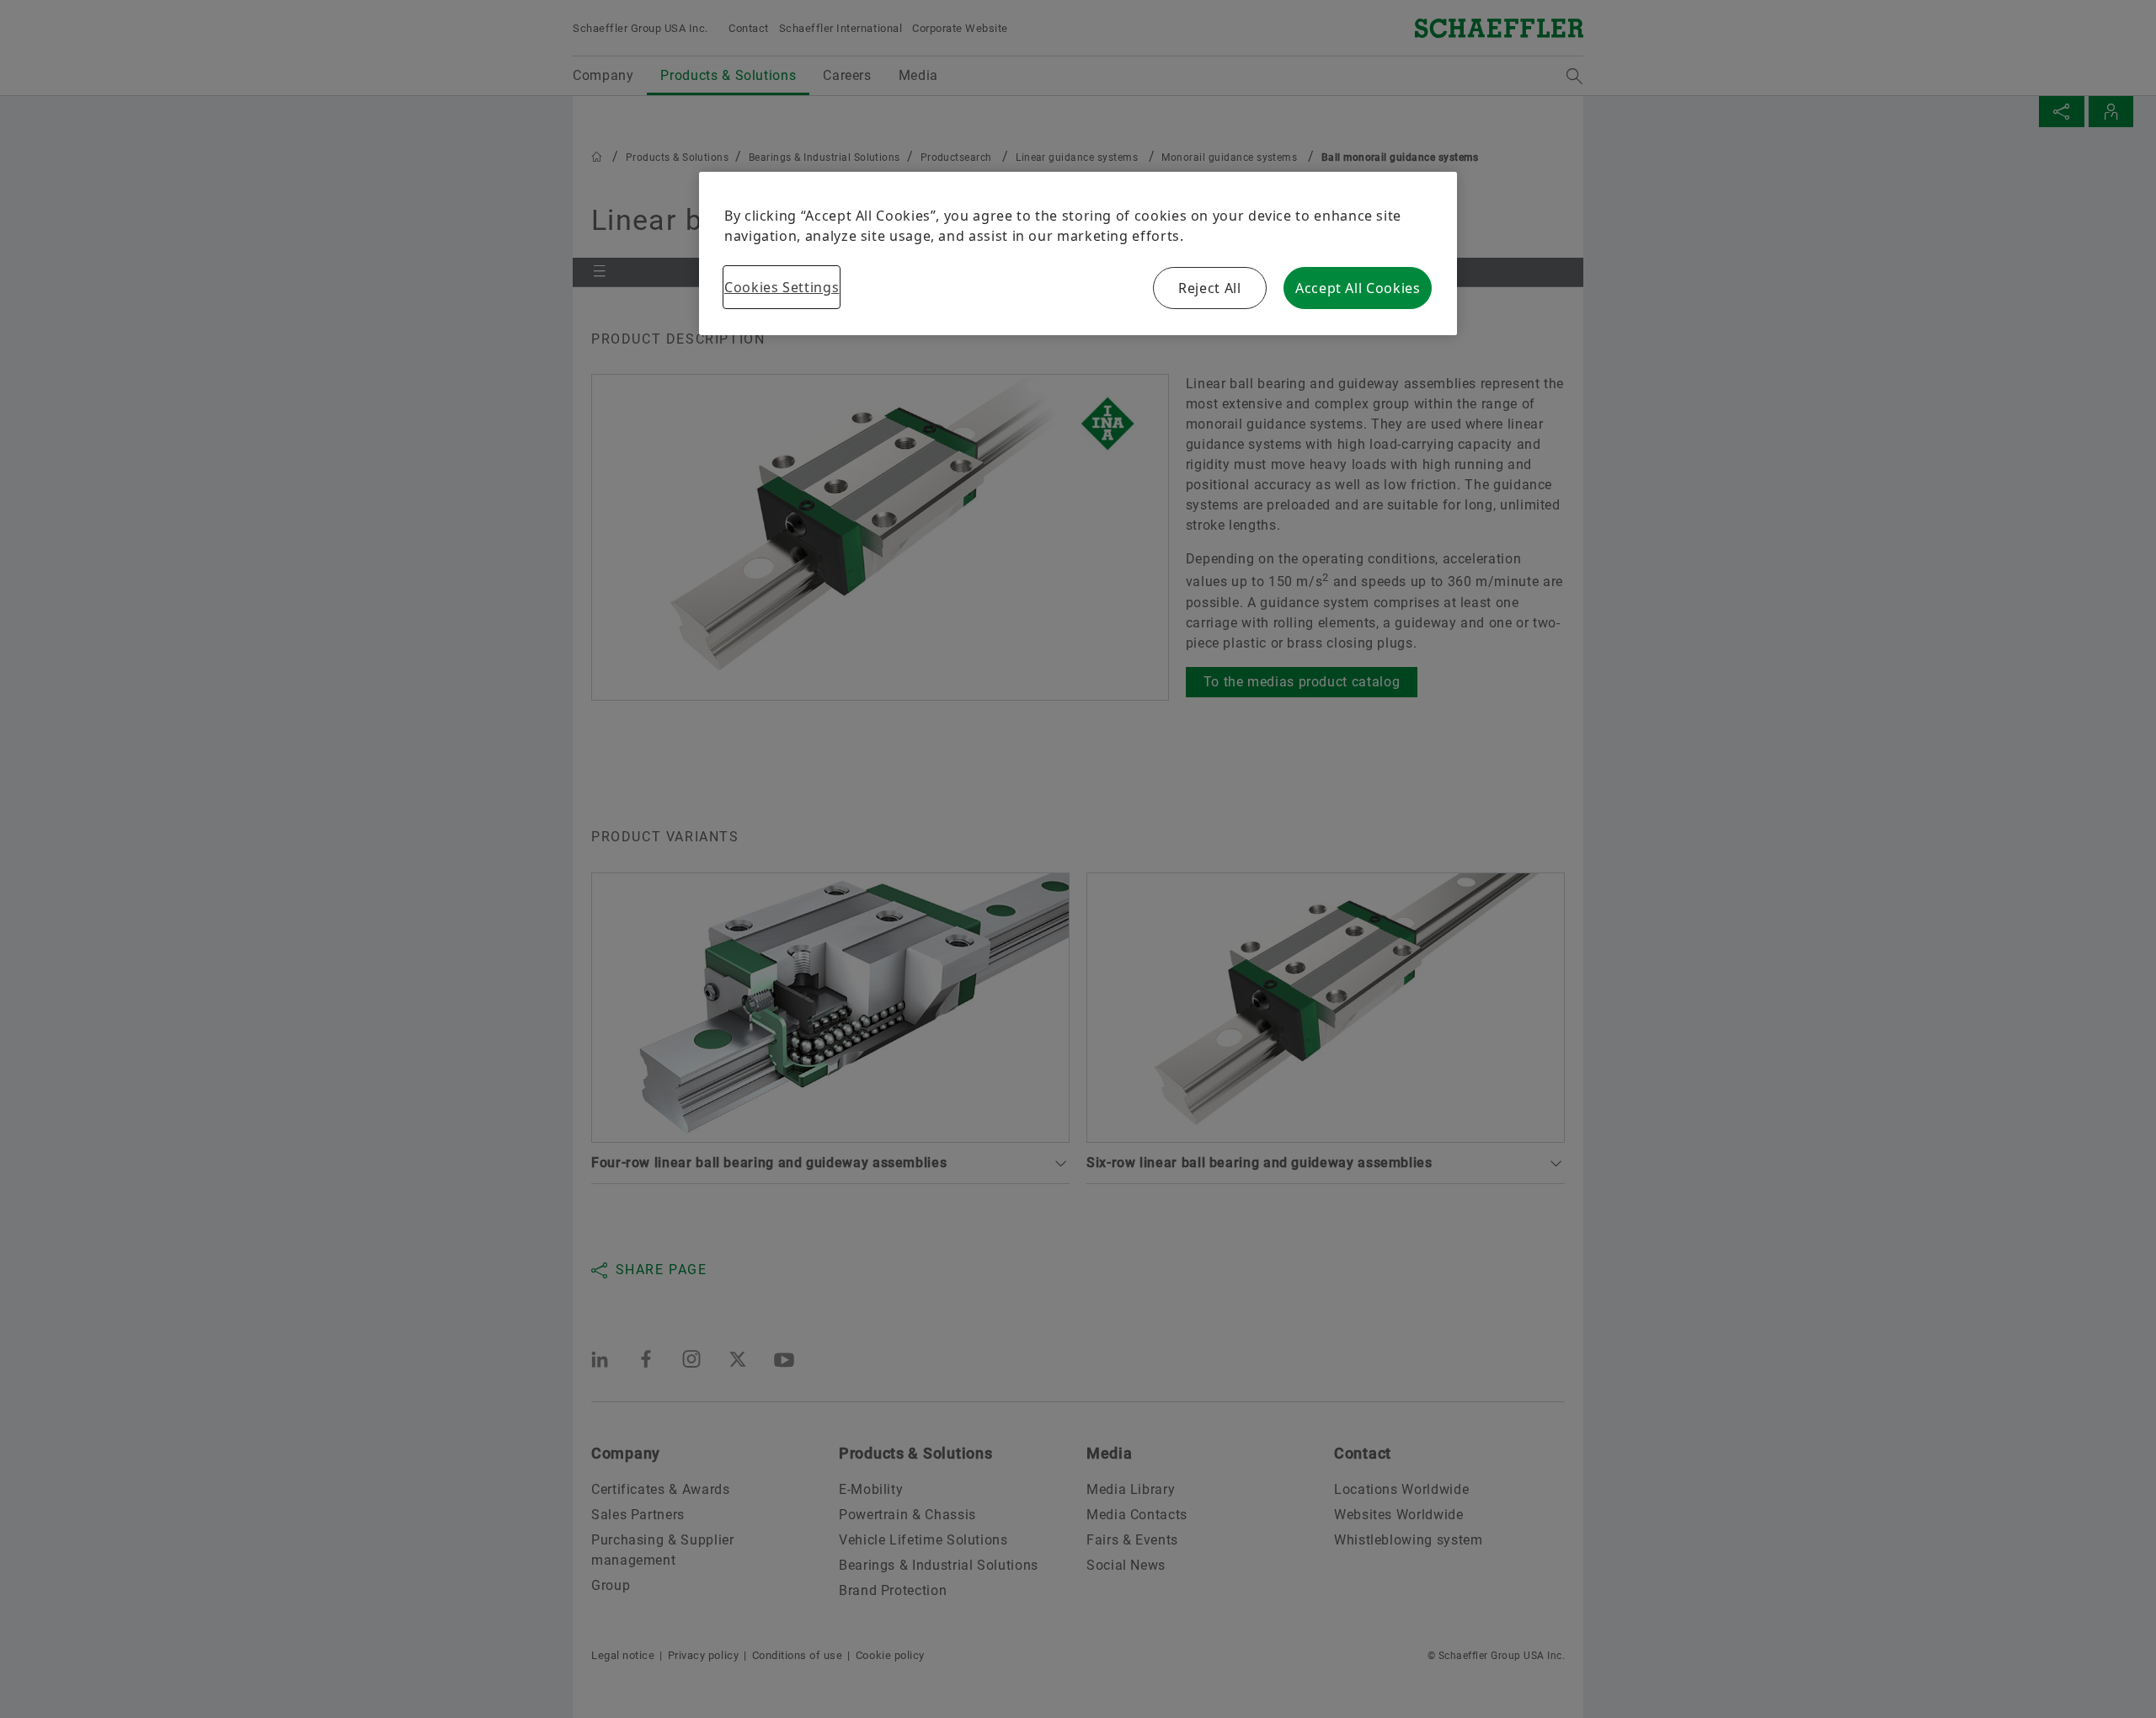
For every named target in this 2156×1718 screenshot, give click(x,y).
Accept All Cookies (1358, 288)
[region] (1078, 253)
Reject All (1209, 288)
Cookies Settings (782, 287)
